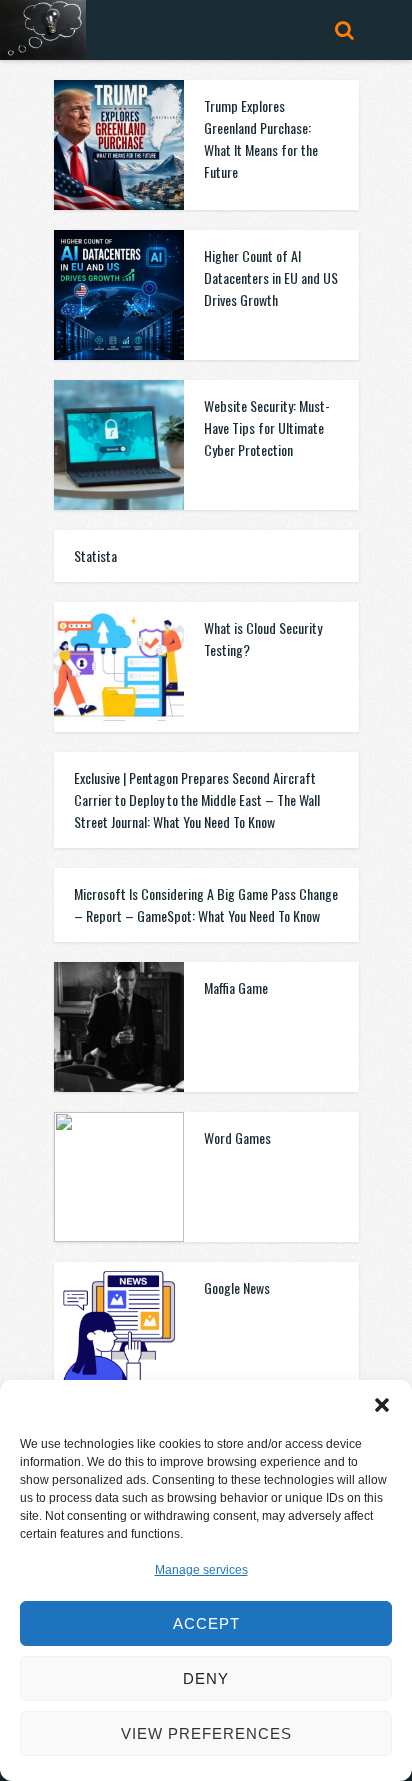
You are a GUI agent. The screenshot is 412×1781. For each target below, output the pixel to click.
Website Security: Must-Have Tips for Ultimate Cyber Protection (267, 427)
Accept (206, 1623)
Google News (237, 1287)
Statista (95, 555)
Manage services (201, 1570)
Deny (206, 1678)
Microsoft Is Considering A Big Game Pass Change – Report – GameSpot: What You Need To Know (206, 904)
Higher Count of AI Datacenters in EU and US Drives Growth (271, 277)
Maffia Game (236, 987)
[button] (382, 1405)
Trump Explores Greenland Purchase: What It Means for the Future (261, 138)
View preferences (206, 1733)
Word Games (237, 1137)
